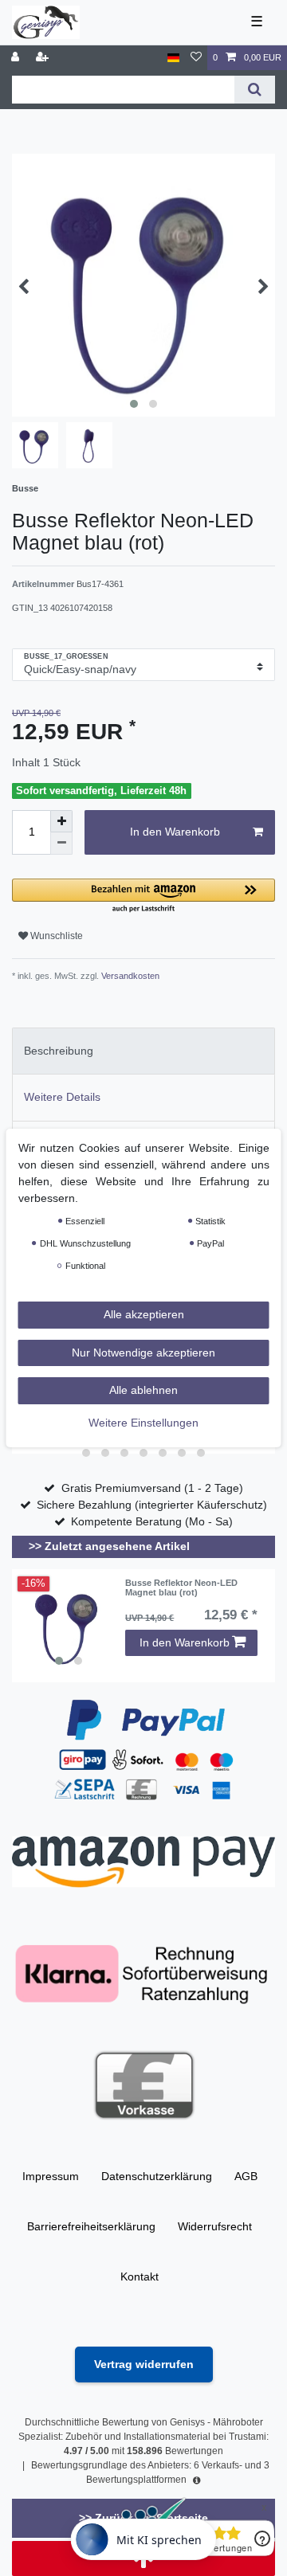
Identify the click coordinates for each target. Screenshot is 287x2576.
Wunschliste (55, 936)
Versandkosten (129, 976)
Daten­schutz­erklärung (157, 2176)
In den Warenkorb (175, 832)
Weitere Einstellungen (143, 1423)
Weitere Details (62, 1097)
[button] (143, 897)
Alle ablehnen (143, 1390)
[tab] (143, 1051)
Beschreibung (59, 1051)
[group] (69, 1626)
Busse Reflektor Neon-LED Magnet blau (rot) (181, 1587)
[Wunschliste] (196, 58)
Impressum (51, 2176)
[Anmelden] (17, 58)
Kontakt (140, 2277)
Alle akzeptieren (144, 1314)
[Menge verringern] (61, 844)
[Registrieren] (44, 58)
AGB (246, 2176)
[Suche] (255, 90)
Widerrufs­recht (215, 2226)
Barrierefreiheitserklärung (91, 2226)
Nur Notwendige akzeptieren (143, 1353)
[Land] (173, 58)
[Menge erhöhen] (61, 821)
